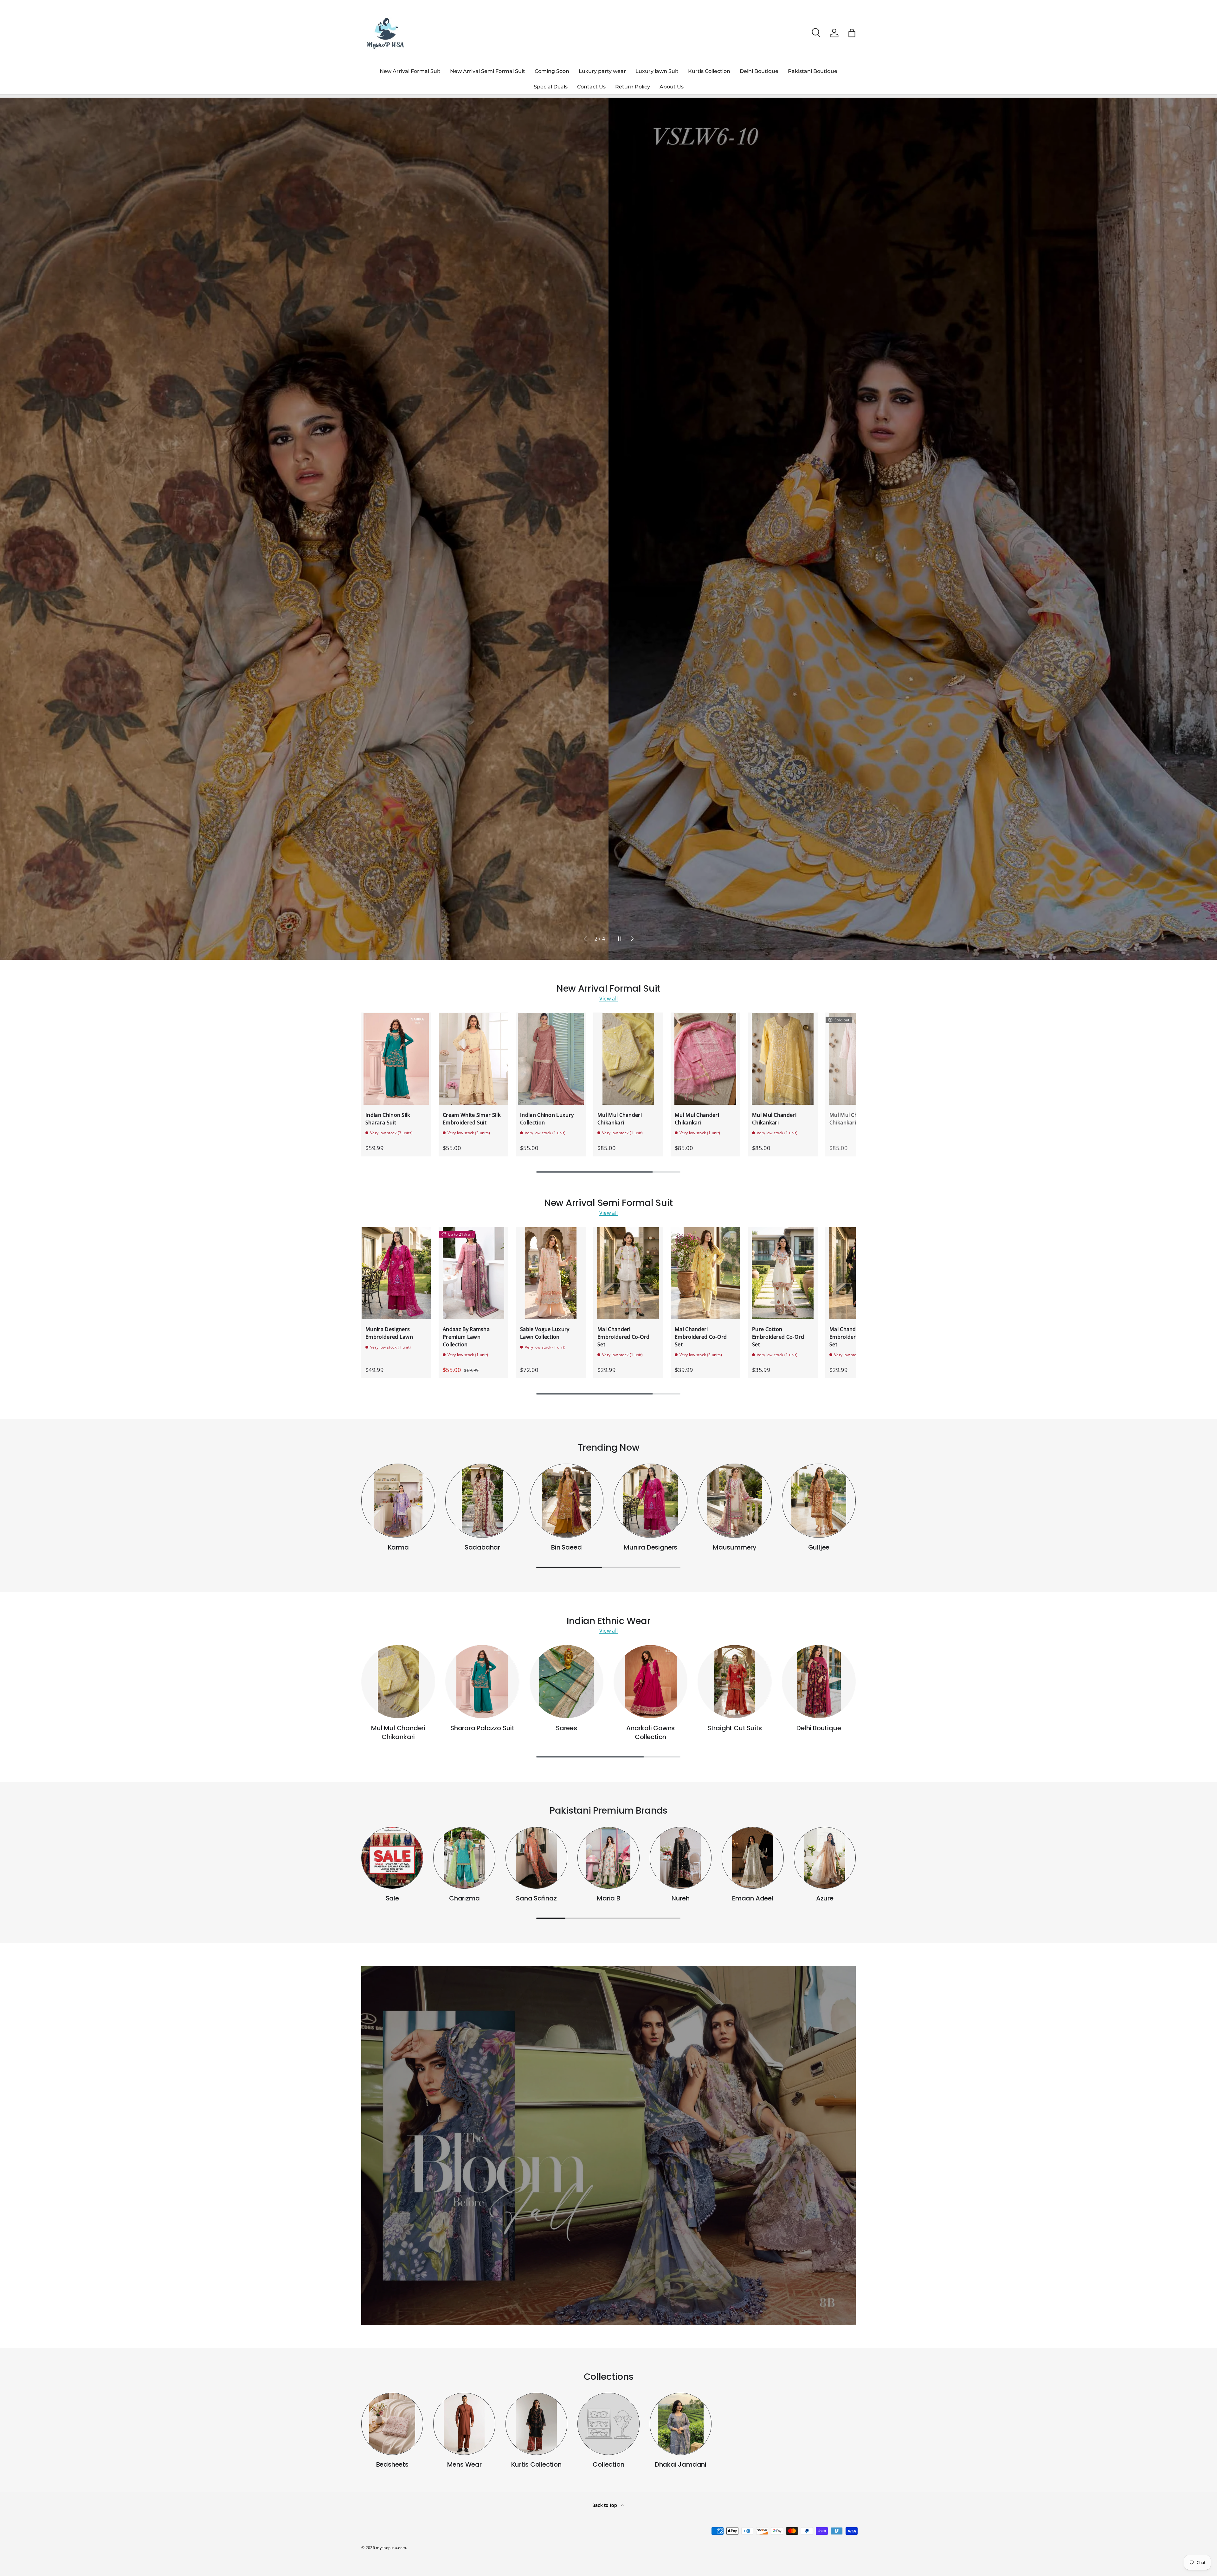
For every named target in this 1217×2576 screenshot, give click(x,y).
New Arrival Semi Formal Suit (488, 71)
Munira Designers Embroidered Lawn (389, 1333)
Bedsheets (392, 2464)
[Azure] (825, 1858)
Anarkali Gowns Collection (650, 1732)
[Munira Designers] (650, 1501)
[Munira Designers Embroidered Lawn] (396, 1273)
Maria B (608, 1898)
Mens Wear (464, 2464)
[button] (852, 33)
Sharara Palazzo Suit (482, 1728)
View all (609, 999)
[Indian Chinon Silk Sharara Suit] (396, 1059)
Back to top (605, 2505)
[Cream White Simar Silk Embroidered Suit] (473, 1059)
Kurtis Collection (709, 71)
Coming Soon (552, 71)
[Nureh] (681, 1858)
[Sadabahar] (482, 1501)
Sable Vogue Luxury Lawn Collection (545, 1333)
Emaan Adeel (753, 1898)
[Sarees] (567, 1682)
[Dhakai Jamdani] (681, 2424)
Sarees (567, 1728)
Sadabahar (482, 1547)
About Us (672, 87)
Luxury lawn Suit (657, 71)
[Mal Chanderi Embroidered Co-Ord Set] (628, 1273)
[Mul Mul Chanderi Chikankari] (628, 1059)
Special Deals (551, 87)
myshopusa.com (391, 2548)
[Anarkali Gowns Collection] (650, 1682)
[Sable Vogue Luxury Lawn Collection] (551, 1273)
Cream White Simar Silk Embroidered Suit (472, 1119)
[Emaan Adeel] (753, 1858)
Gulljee (819, 1547)
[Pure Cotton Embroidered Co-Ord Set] (783, 1273)
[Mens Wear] (464, 2424)
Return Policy (633, 87)
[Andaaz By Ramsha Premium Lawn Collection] (473, 1273)
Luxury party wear (602, 71)
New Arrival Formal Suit (410, 71)
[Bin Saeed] (567, 1501)
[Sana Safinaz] (536, 1858)
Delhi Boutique (759, 71)
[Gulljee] (819, 1501)
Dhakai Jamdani (681, 2464)
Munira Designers (650, 1547)
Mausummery (735, 1547)
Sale (392, 1898)
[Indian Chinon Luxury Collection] (551, 1059)
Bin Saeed (566, 1547)
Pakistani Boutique (813, 71)
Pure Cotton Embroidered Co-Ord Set (778, 1337)
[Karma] (398, 1501)
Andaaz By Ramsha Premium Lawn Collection (466, 1337)
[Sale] (392, 1858)
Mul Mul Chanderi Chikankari (620, 1119)
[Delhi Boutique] (819, 1682)
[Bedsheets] (392, 2424)
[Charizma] (464, 1858)
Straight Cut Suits (735, 1728)
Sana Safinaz (536, 1898)
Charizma (464, 1898)
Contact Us (591, 87)
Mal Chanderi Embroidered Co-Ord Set (624, 1337)
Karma (398, 1547)
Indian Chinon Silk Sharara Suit (388, 1119)
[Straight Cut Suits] (734, 1682)
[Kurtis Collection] (536, 2424)
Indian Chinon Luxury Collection (547, 1119)
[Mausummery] (734, 1501)
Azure (825, 1898)
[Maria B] (608, 1858)
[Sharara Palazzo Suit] (482, 1682)
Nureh (681, 1898)
